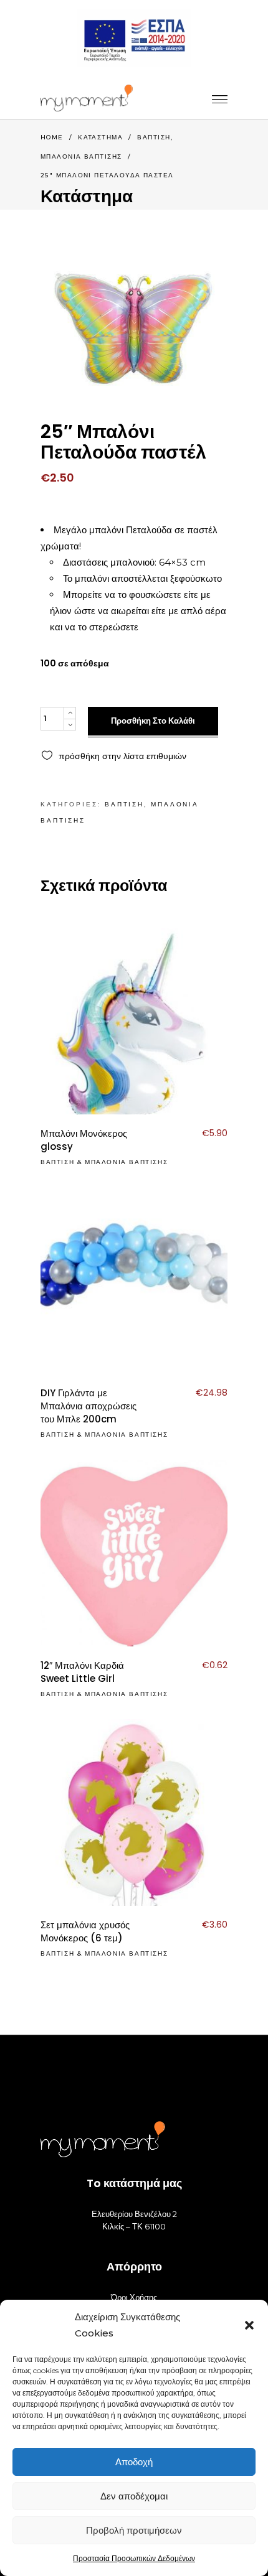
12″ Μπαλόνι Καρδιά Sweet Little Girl (82, 1672)
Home (52, 137)
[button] (249, 2325)
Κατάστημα (100, 137)
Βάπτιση (154, 137)
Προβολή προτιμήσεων (134, 2530)
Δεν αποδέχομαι (134, 2496)
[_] (87, 98)
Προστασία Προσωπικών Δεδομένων (134, 2558)
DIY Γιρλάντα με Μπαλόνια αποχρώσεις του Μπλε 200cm (89, 1406)
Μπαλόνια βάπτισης (81, 156)
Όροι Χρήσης (134, 2297)
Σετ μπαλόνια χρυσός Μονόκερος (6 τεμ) (85, 1931)
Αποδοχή (134, 2462)
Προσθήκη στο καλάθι (153, 721)
